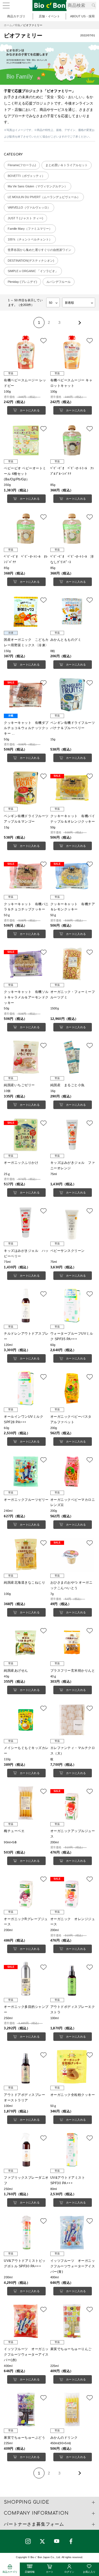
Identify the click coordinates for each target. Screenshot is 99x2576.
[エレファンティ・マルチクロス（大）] (73, 1720)
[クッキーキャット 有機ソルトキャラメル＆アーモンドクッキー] (26, 964)
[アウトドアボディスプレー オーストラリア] (26, 2067)
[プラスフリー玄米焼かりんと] (73, 1642)
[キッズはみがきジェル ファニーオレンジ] (73, 1135)
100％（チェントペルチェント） (30, 239)
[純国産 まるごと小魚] (73, 1057)
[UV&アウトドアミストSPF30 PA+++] (73, 2150)
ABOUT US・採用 (82, 16)
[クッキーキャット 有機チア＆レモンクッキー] (73, 876)
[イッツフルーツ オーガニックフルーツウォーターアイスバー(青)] (73, 2233)
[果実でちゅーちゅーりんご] (73, 2321)
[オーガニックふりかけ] (26, 1135)
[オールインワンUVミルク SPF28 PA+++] (26, 1388)
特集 (18, 25)
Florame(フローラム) (22, 165)
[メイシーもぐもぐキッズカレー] (26, 1720)
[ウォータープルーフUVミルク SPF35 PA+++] (73, 1306)
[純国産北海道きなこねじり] (26, 1555)
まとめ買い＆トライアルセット (67, 165)
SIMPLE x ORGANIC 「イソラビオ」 (33, 271)
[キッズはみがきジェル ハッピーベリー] (26, 1223)
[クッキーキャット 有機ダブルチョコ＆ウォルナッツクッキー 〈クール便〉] (26, 695)
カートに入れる (30, 410)
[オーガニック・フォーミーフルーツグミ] (73, 964)
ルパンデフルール (59, 282)
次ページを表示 (79, 322)
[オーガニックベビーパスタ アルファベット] (73, 1388)
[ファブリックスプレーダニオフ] (26, 2150)
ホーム (8, 25)
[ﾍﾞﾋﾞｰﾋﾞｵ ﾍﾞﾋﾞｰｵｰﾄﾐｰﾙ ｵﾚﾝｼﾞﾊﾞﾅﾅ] (26, 529)
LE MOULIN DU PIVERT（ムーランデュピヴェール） (44, 197)
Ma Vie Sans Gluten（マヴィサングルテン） (38, 186)
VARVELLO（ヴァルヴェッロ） (29, 207)
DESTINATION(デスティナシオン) (31, 261)
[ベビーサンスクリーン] (73, 1223)
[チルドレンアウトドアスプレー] (26, 1306)
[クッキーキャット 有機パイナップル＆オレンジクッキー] (73, 788)
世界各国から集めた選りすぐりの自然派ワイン (39, 250)
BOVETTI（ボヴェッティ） (26, 176)
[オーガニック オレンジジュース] (73, 1891)
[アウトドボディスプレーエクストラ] (73, 1979)
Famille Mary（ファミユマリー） (30, 229)
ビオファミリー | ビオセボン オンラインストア (50, 6)
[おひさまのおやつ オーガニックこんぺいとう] (73, 1555)
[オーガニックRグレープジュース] (26, 1891)
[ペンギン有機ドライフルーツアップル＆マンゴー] (26, 788)
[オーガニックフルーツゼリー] (26, 1472)
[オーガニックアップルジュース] (73, 1803)
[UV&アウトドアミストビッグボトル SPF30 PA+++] (26, 2233)
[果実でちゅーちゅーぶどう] (26, 2409)
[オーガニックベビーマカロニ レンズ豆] (73, 1472)
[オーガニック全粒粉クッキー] (73, 2067)
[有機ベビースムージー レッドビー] (26, 352)
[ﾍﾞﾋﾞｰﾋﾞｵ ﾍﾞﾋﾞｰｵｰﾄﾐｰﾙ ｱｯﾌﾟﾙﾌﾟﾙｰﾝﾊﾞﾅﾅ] (73, 440)
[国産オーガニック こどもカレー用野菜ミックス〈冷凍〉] (26, 612)
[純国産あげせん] (26, 1642)
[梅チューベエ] (26, 1803)
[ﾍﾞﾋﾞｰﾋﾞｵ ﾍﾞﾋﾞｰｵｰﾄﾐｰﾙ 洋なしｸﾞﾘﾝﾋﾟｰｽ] (73, 529)
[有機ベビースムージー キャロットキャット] (73, 352)
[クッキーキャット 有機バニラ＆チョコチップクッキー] (26, 876)
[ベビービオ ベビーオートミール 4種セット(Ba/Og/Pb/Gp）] (26, 440)
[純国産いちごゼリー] (26, 1057)
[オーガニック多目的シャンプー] (26, 1979)
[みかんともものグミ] (73, 612)
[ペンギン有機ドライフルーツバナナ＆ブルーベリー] (73, 695)
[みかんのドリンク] (73, 2409)
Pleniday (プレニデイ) (22, 282)
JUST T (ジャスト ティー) (25, 218)
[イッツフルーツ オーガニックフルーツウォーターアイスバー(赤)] (26, 2321)
